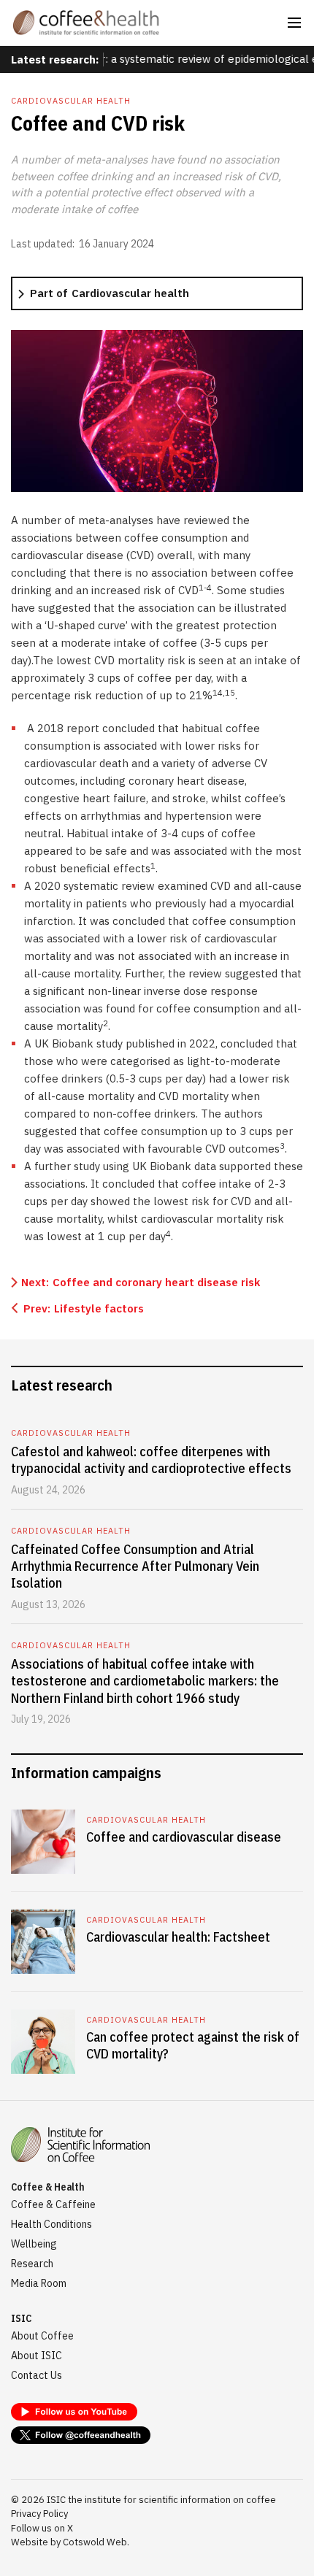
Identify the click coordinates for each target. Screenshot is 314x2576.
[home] (86, 23)
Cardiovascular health (71, 101)
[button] (294, 23)
